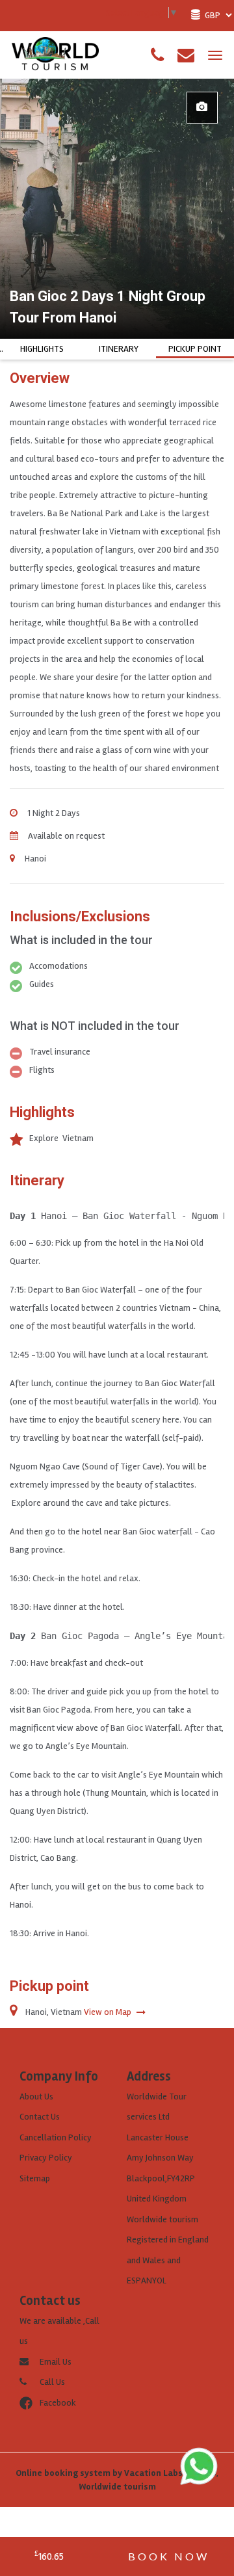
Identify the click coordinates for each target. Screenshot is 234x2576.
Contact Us (40, 2117)
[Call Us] (157, 55)
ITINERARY (119, 349)
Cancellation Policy (56, 2137)
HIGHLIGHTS (42, 349)
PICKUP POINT (195, 349)
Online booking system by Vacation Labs (100, 2473)
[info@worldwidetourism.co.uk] (186, 55)
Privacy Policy (46, 2158)
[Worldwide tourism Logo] (55, 54)
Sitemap (35, 2178)
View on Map (109, 2012)
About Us (36, 2096)
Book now (169, 2556)
